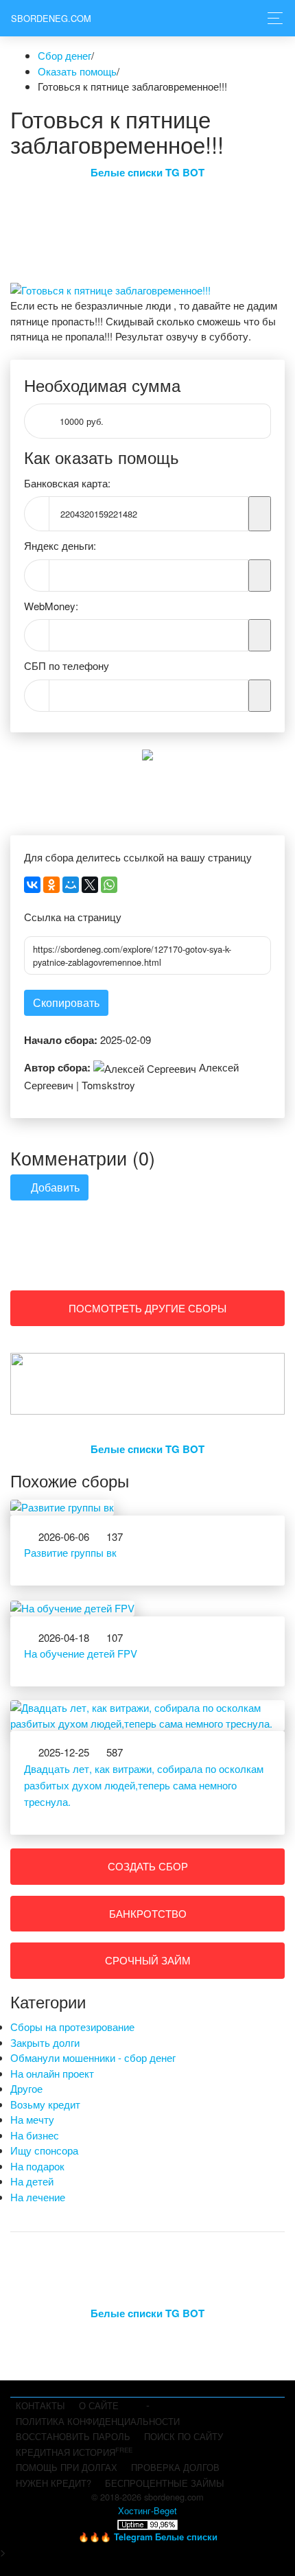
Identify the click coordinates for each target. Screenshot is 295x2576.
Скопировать (66, 1002)
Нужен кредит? (54, 2483)
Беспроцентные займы (165, 2483)
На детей (32, 2181)
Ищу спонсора (44, 2150)
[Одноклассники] (51, 885)
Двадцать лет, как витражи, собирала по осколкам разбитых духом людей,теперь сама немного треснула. (144, 1785)
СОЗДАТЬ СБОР (148, 1866)
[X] (90, 885)
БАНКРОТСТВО (148, 1913)
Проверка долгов (175, 2467)
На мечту (32, 2119)
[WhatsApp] (109, 885)
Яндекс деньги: (60, 545)
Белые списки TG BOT (147, 172)
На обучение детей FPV (81, 1653)
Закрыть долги (45, 2042)
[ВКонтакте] (32, 885)
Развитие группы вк (70, 1552)
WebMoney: (51, 606)
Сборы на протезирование (72, 2027)
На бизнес (35, 2135)
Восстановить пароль (73, 2436)
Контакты (40, 2405)
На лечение (38, 2197)
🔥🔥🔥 (148, 2537)
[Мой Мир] (71, 885)
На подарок (37, 2166)
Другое (26, 2088)
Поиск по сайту (184, 2436)
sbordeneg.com (51, 18)
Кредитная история (74, 2452)
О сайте (99, 2405)
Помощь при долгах (67, 2467)
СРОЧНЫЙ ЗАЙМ (148, 1960)
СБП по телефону (67, 665)
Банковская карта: (67, 483)
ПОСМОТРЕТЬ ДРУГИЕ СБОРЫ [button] (147, 1308)
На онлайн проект (52, 2073)
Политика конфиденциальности (98, 2421)
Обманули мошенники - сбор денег (93, 2057)
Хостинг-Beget (147, 2510)
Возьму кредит (45, 2104)
